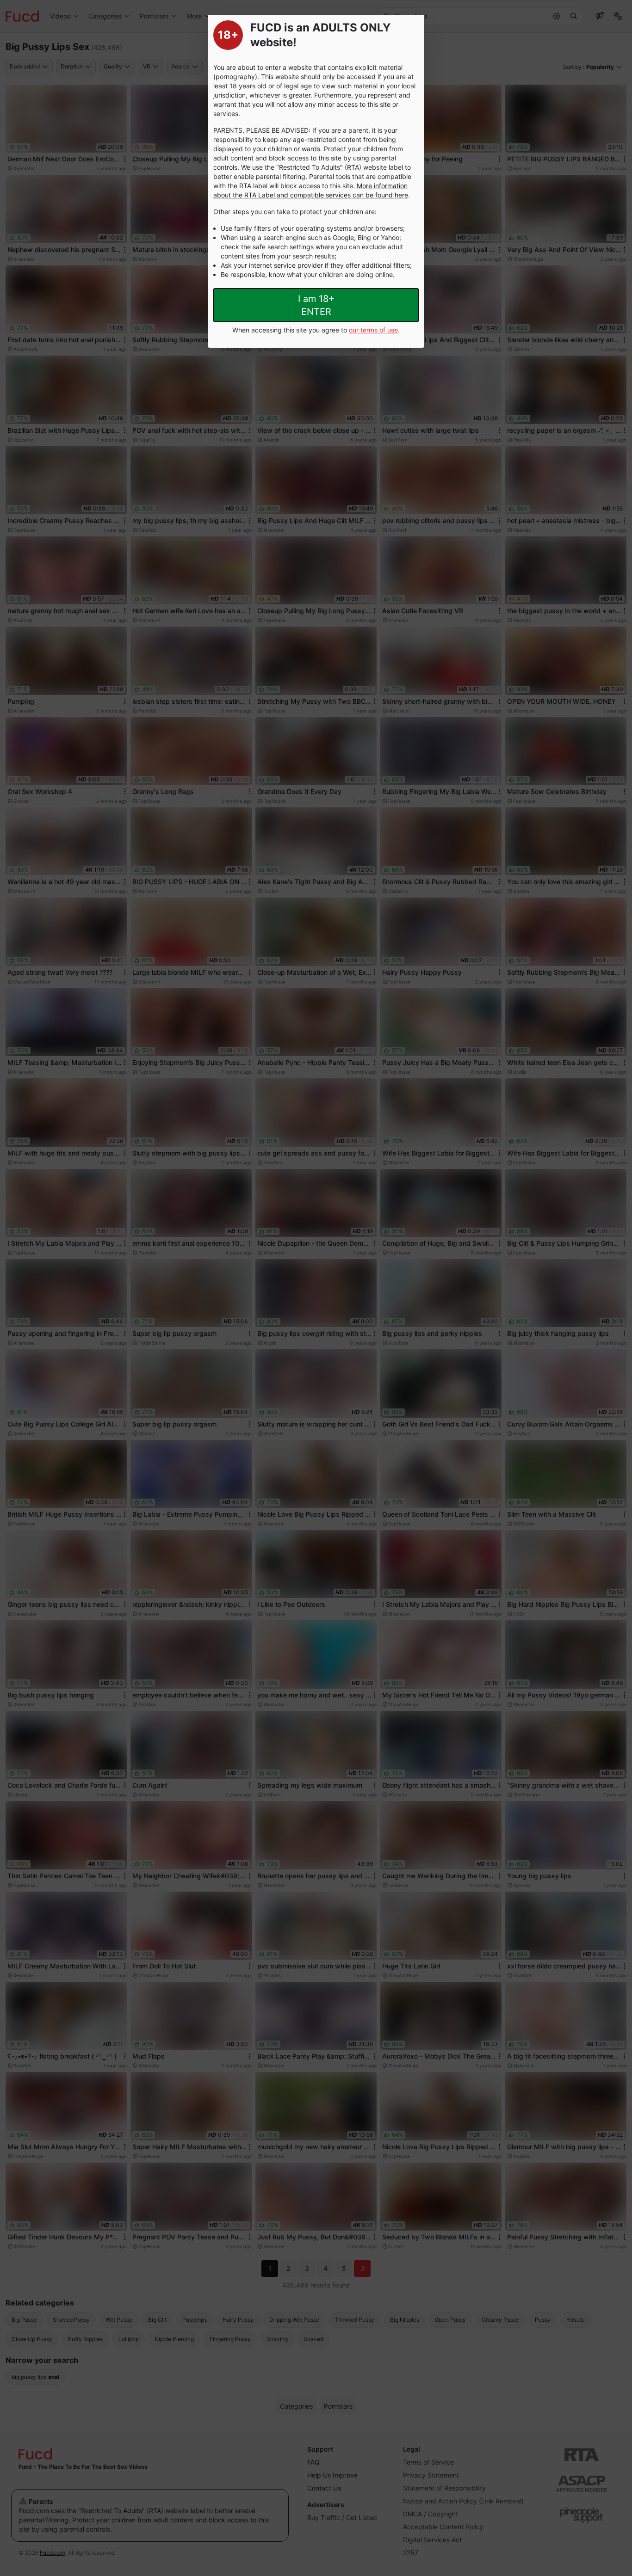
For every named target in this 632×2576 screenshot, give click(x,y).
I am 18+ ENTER (316, 305)
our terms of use (373, 330)
